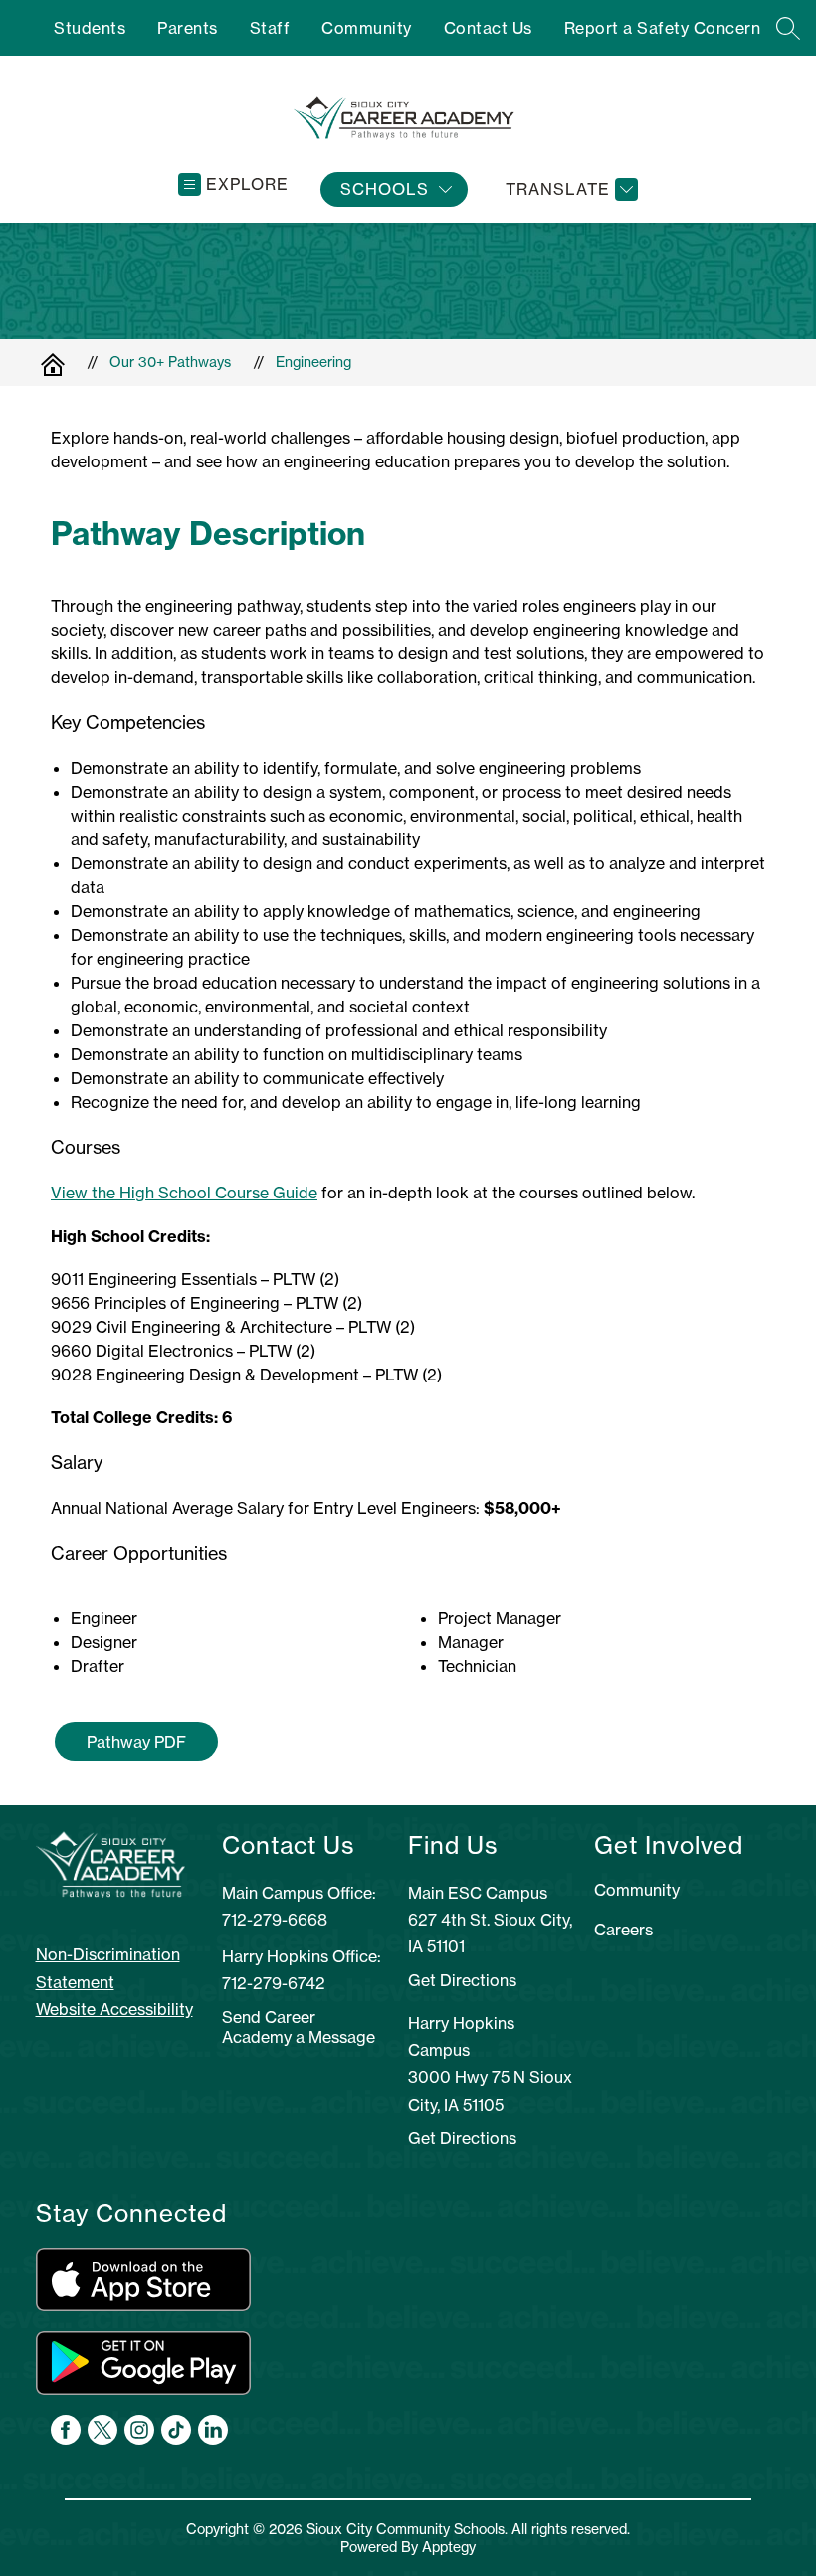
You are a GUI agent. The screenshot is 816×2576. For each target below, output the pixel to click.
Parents (188, 28)
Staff (270, 28)
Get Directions (462, 1980)
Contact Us (488, 28)
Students (90, 28)
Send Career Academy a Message (299, 2027)
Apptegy (449, 2547)
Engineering (313, 362)
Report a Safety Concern (663, 28)
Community (367, 28)
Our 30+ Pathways (170, 362)
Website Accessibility (114, 2009)
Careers (623, 1930)
